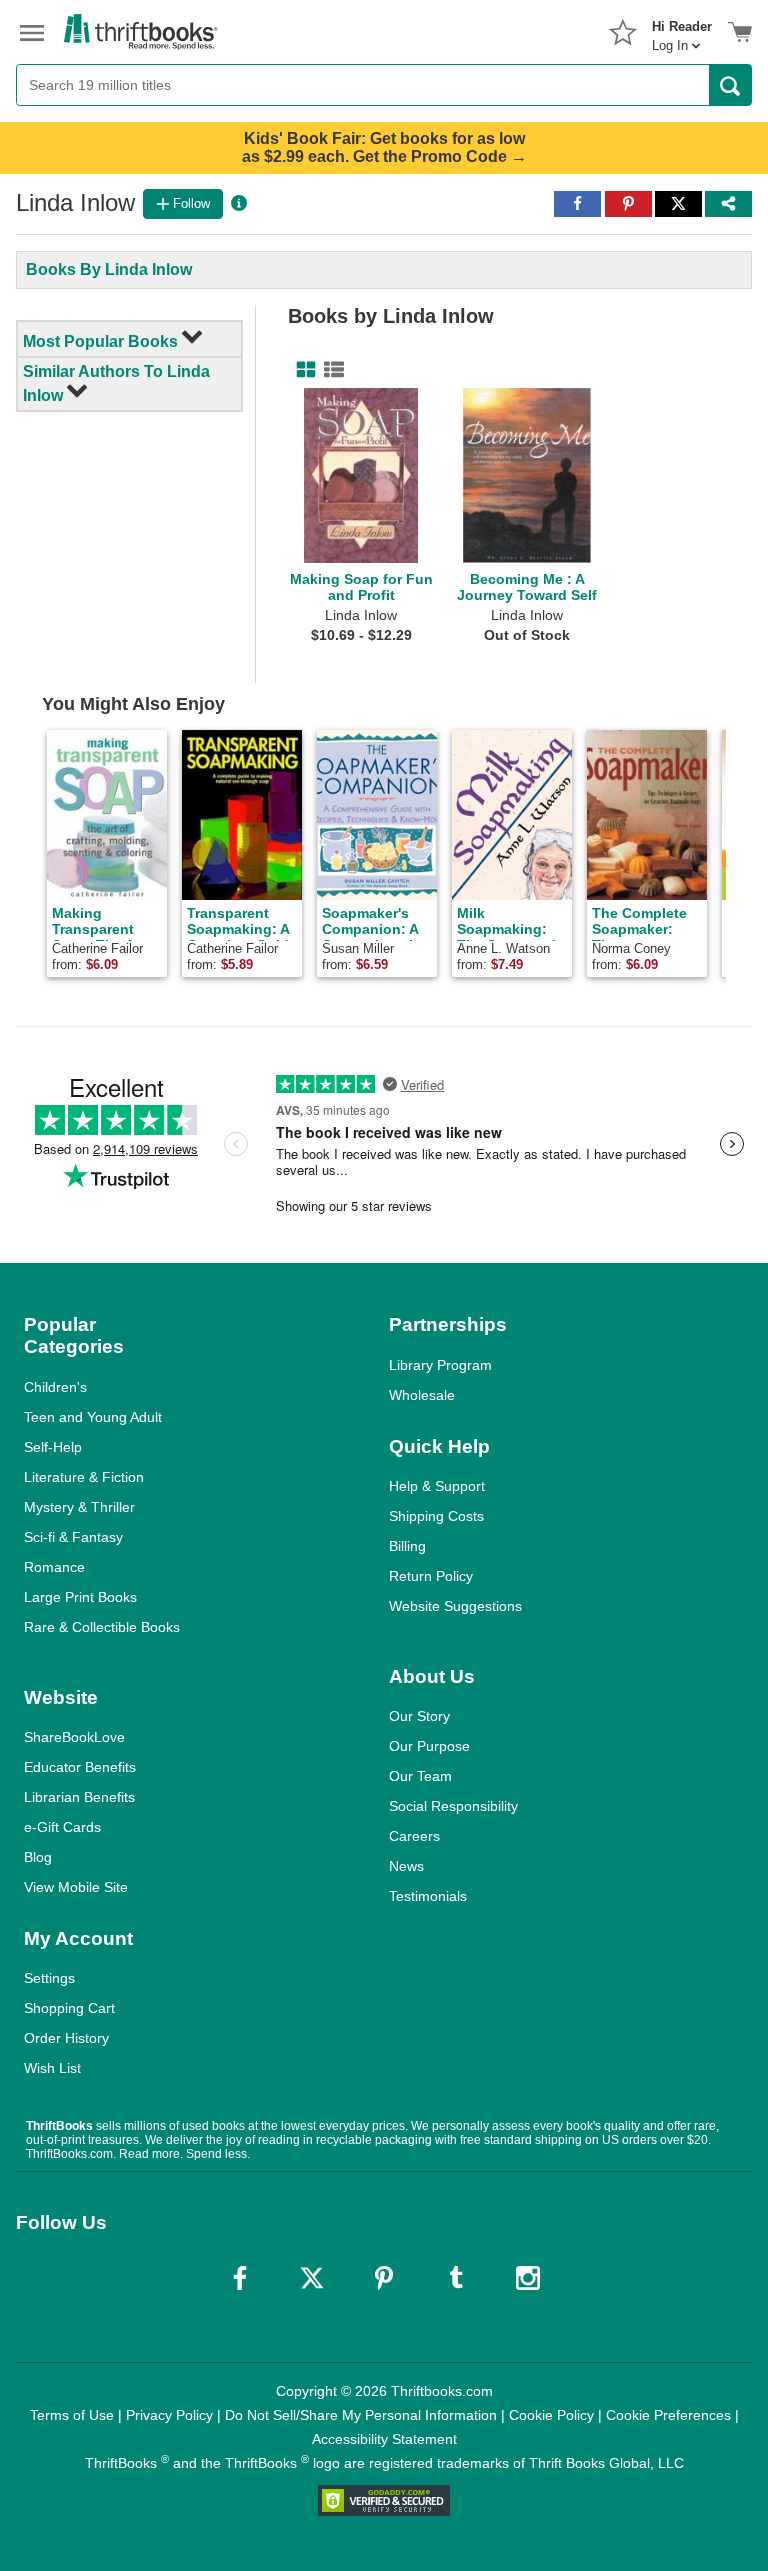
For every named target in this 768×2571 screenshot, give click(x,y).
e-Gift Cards (62, 1827)
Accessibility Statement (384, 2439)
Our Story (419, 1716)
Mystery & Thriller (79, 1507)
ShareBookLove (74, 1737)
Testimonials (428, 1896)
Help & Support (437, 1486)
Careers (414, 1836)
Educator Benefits (80, 1767)
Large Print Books (80, 1597)
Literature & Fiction (84, 1477)
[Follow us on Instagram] (528, 2278)
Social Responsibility (453, 1806)
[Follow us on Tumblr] (456, 2278)
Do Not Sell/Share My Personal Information (361, 2415)
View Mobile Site (76, 1887)
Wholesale (422, 1395)
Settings (49, 1978)
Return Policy (431, 1576)
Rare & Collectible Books (102, 1627)
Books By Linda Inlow (109, 269)
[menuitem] (682, 30)
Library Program (440, 1365)
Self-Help (53, 1447)
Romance (54, 1567)
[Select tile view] (330, 370)
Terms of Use (72, 2415)
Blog (38, 1857)
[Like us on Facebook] (240, 2278)
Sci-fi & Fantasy (73, 1537)
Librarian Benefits (79, 1797)
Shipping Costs (436, 1516)
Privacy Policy (169, 2415)
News (406, 1866)
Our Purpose (429, 1746)
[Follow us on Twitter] (312, 2278)
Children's (55, 1387)
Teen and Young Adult (93, 1417)
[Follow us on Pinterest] (384, 2278)
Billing (407, 1546)
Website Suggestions (455, 1606)
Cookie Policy (551, 2415)
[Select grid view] (302, 370)
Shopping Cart (69, 2008)
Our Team (420, 1776)
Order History (66, 2038)
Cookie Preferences (668, 2415)
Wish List (52, 2068)
